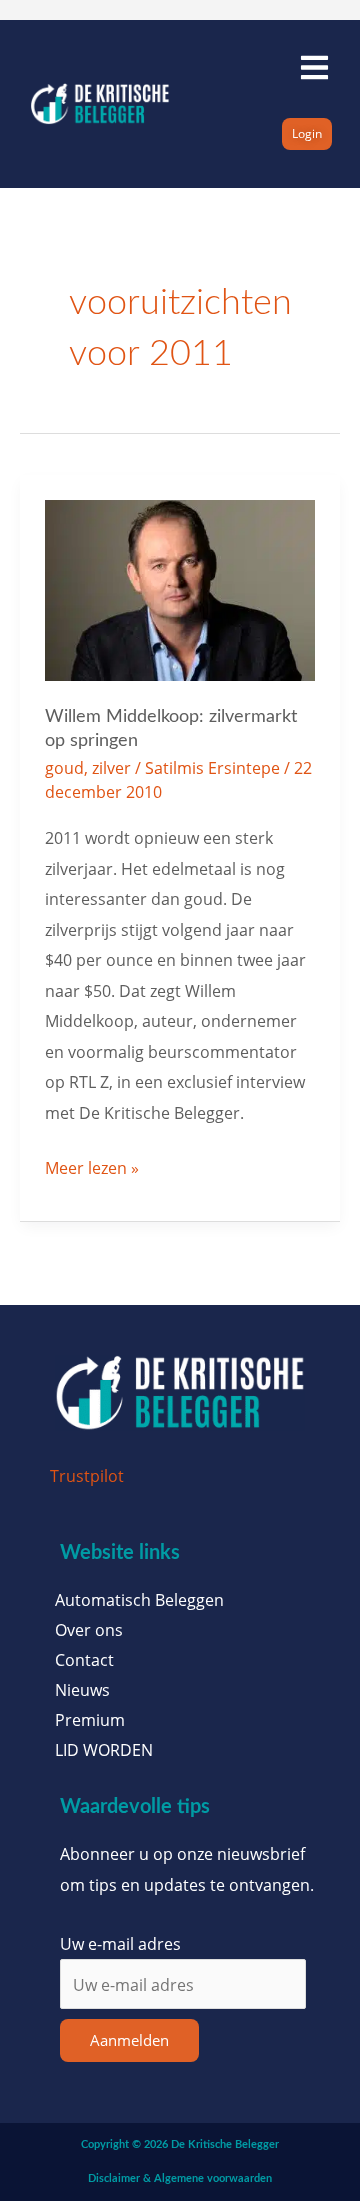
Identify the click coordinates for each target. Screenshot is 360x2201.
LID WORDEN (104, 1750)
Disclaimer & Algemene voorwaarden (180, 2178)
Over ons (89, 1630)
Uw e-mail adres (120, 1943)
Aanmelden (129, 2040)
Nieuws (82, 1690)
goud (64, 767)
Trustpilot (87, 1475)
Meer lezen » (92, 1166)
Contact (84, 1660)
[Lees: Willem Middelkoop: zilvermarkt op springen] (180, 588)
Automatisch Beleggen (139, 1600)
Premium (90, 1720)
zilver (111, 767)
